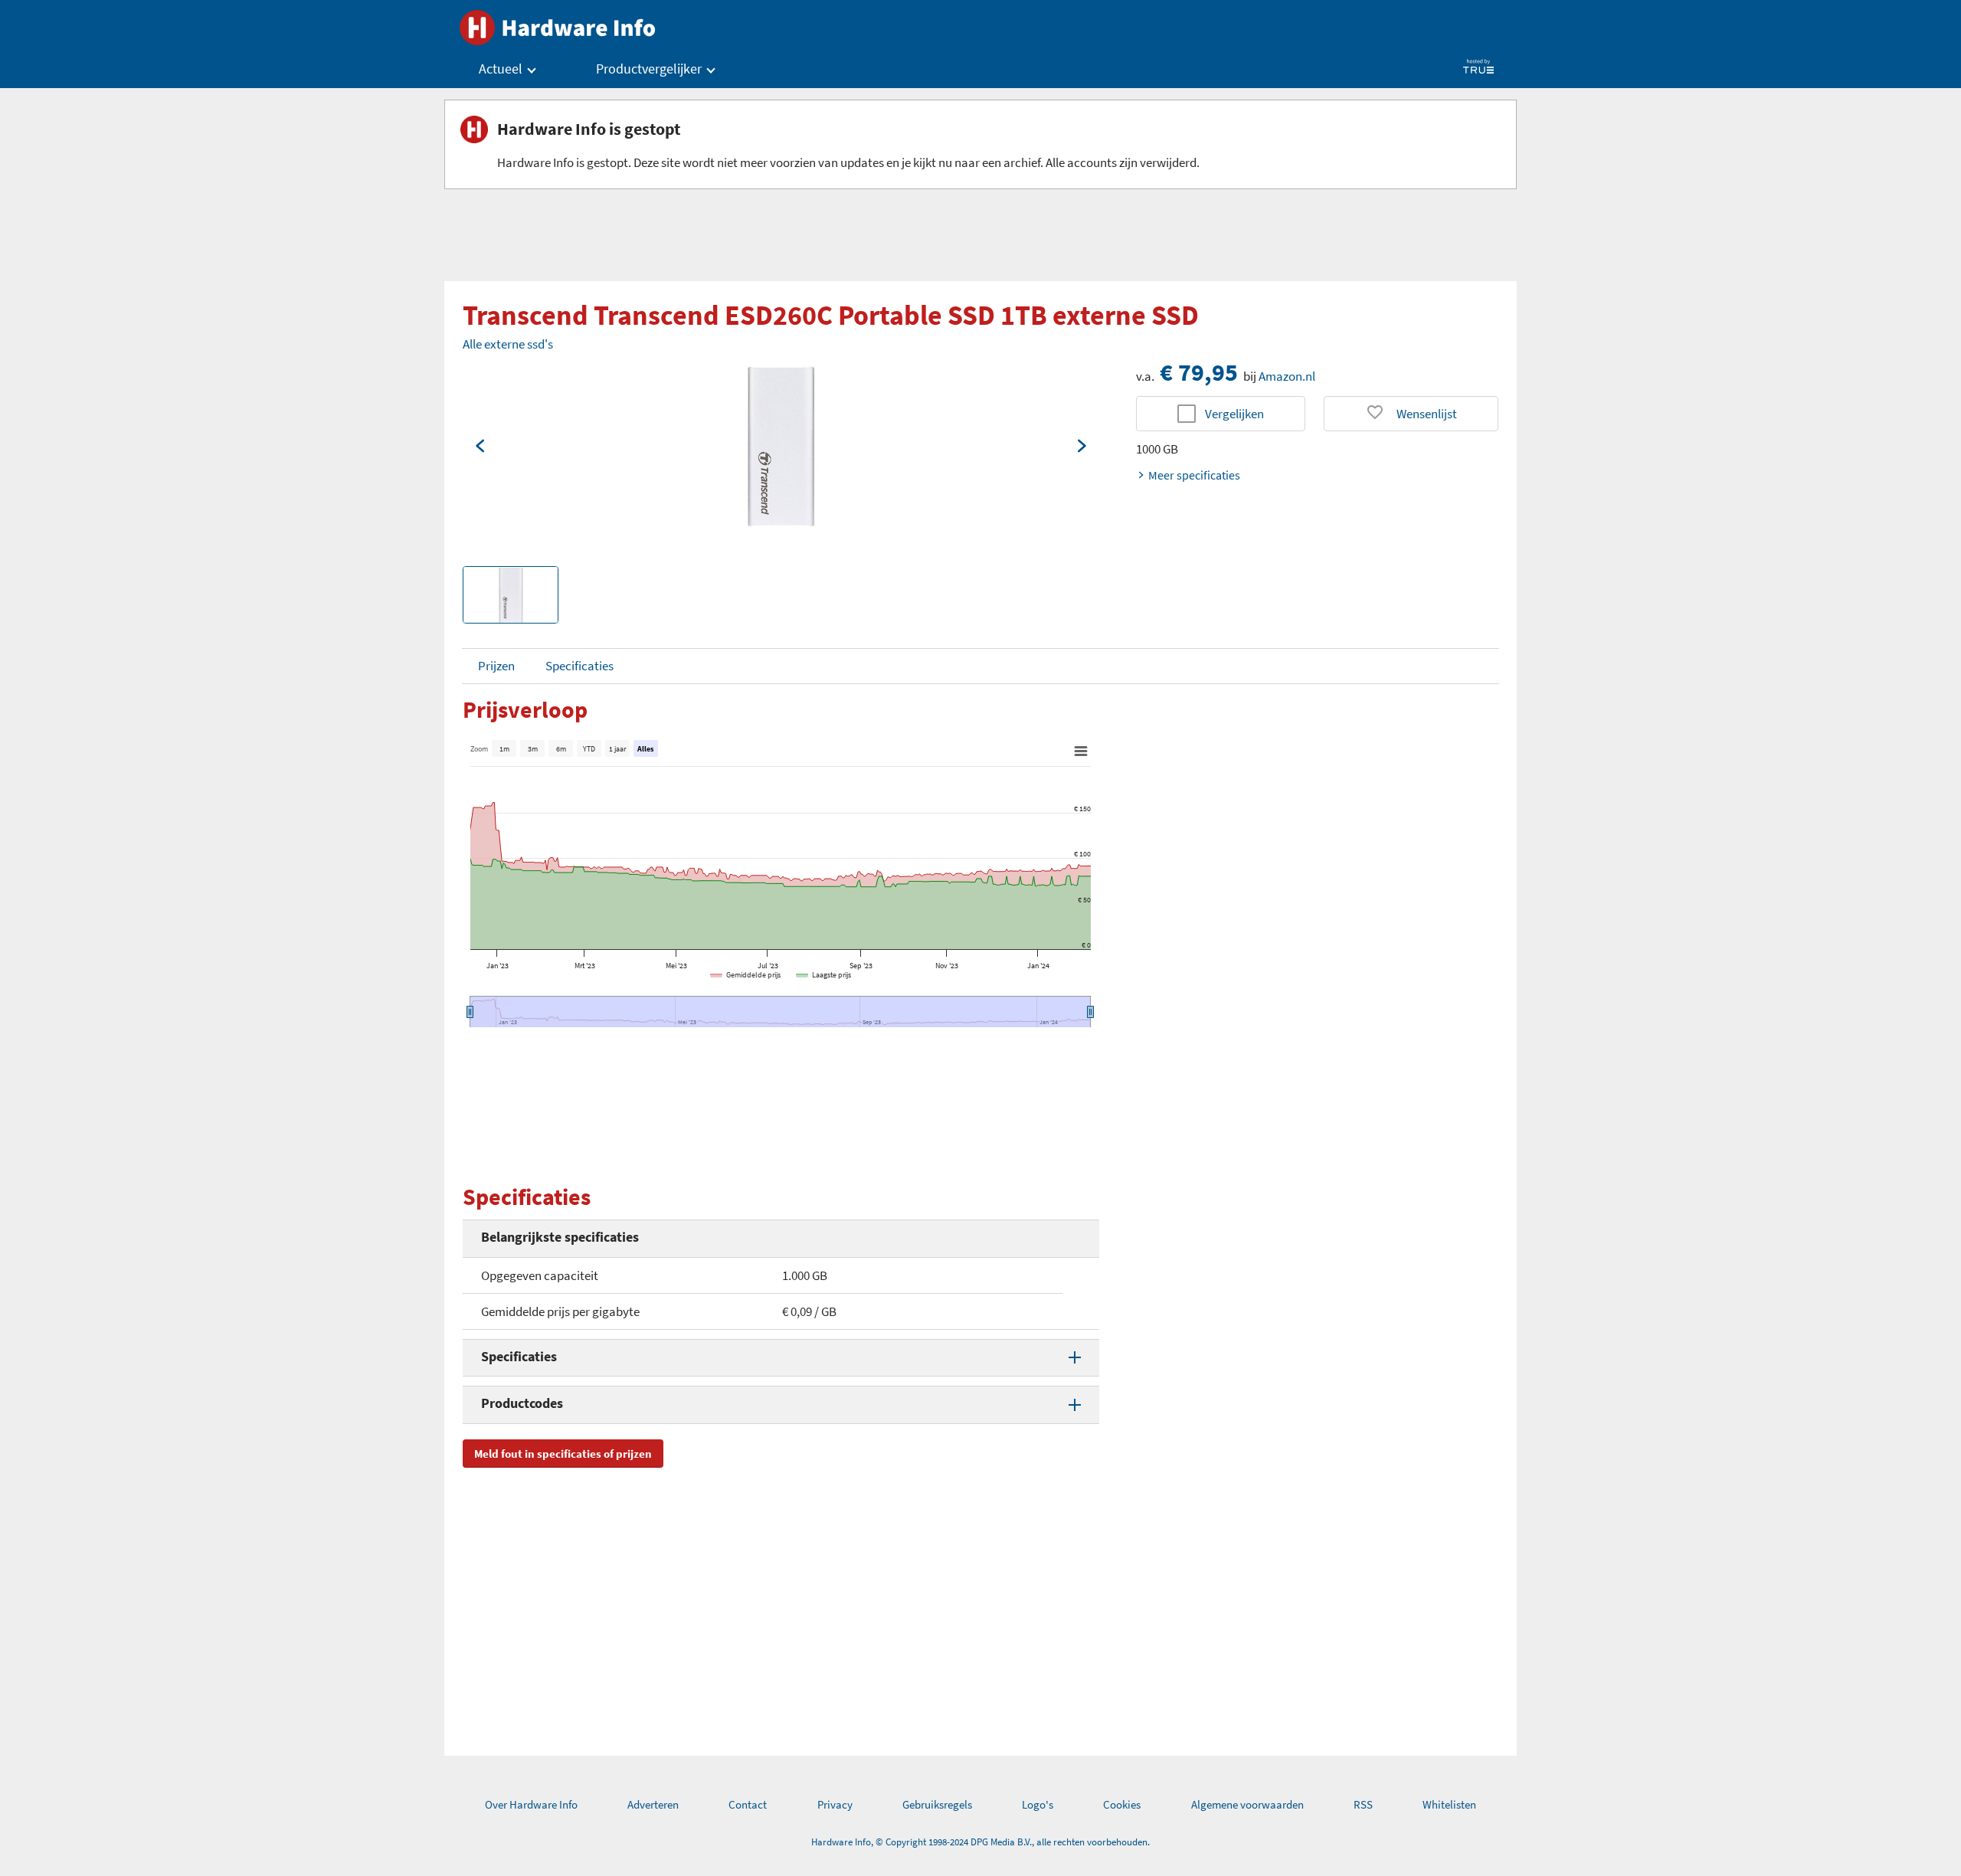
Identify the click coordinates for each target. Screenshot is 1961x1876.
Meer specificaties (1194, 475)
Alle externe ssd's (508, 344)
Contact (748, 1804)
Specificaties (579, 666)
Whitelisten (1449, 1804)
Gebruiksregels (937, 1804)
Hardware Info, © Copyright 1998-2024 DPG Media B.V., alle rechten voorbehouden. (980, 1842)
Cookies (1122, 1804)
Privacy (835, 1804)
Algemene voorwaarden (1247, 1804)
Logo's (1038, 1804)
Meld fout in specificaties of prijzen (563, 1454)
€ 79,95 (1199, 372)
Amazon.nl (1287, 376)
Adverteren (653, 1804)
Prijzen (496, 666)
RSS (1363, 1804)
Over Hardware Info (531, 1804)
